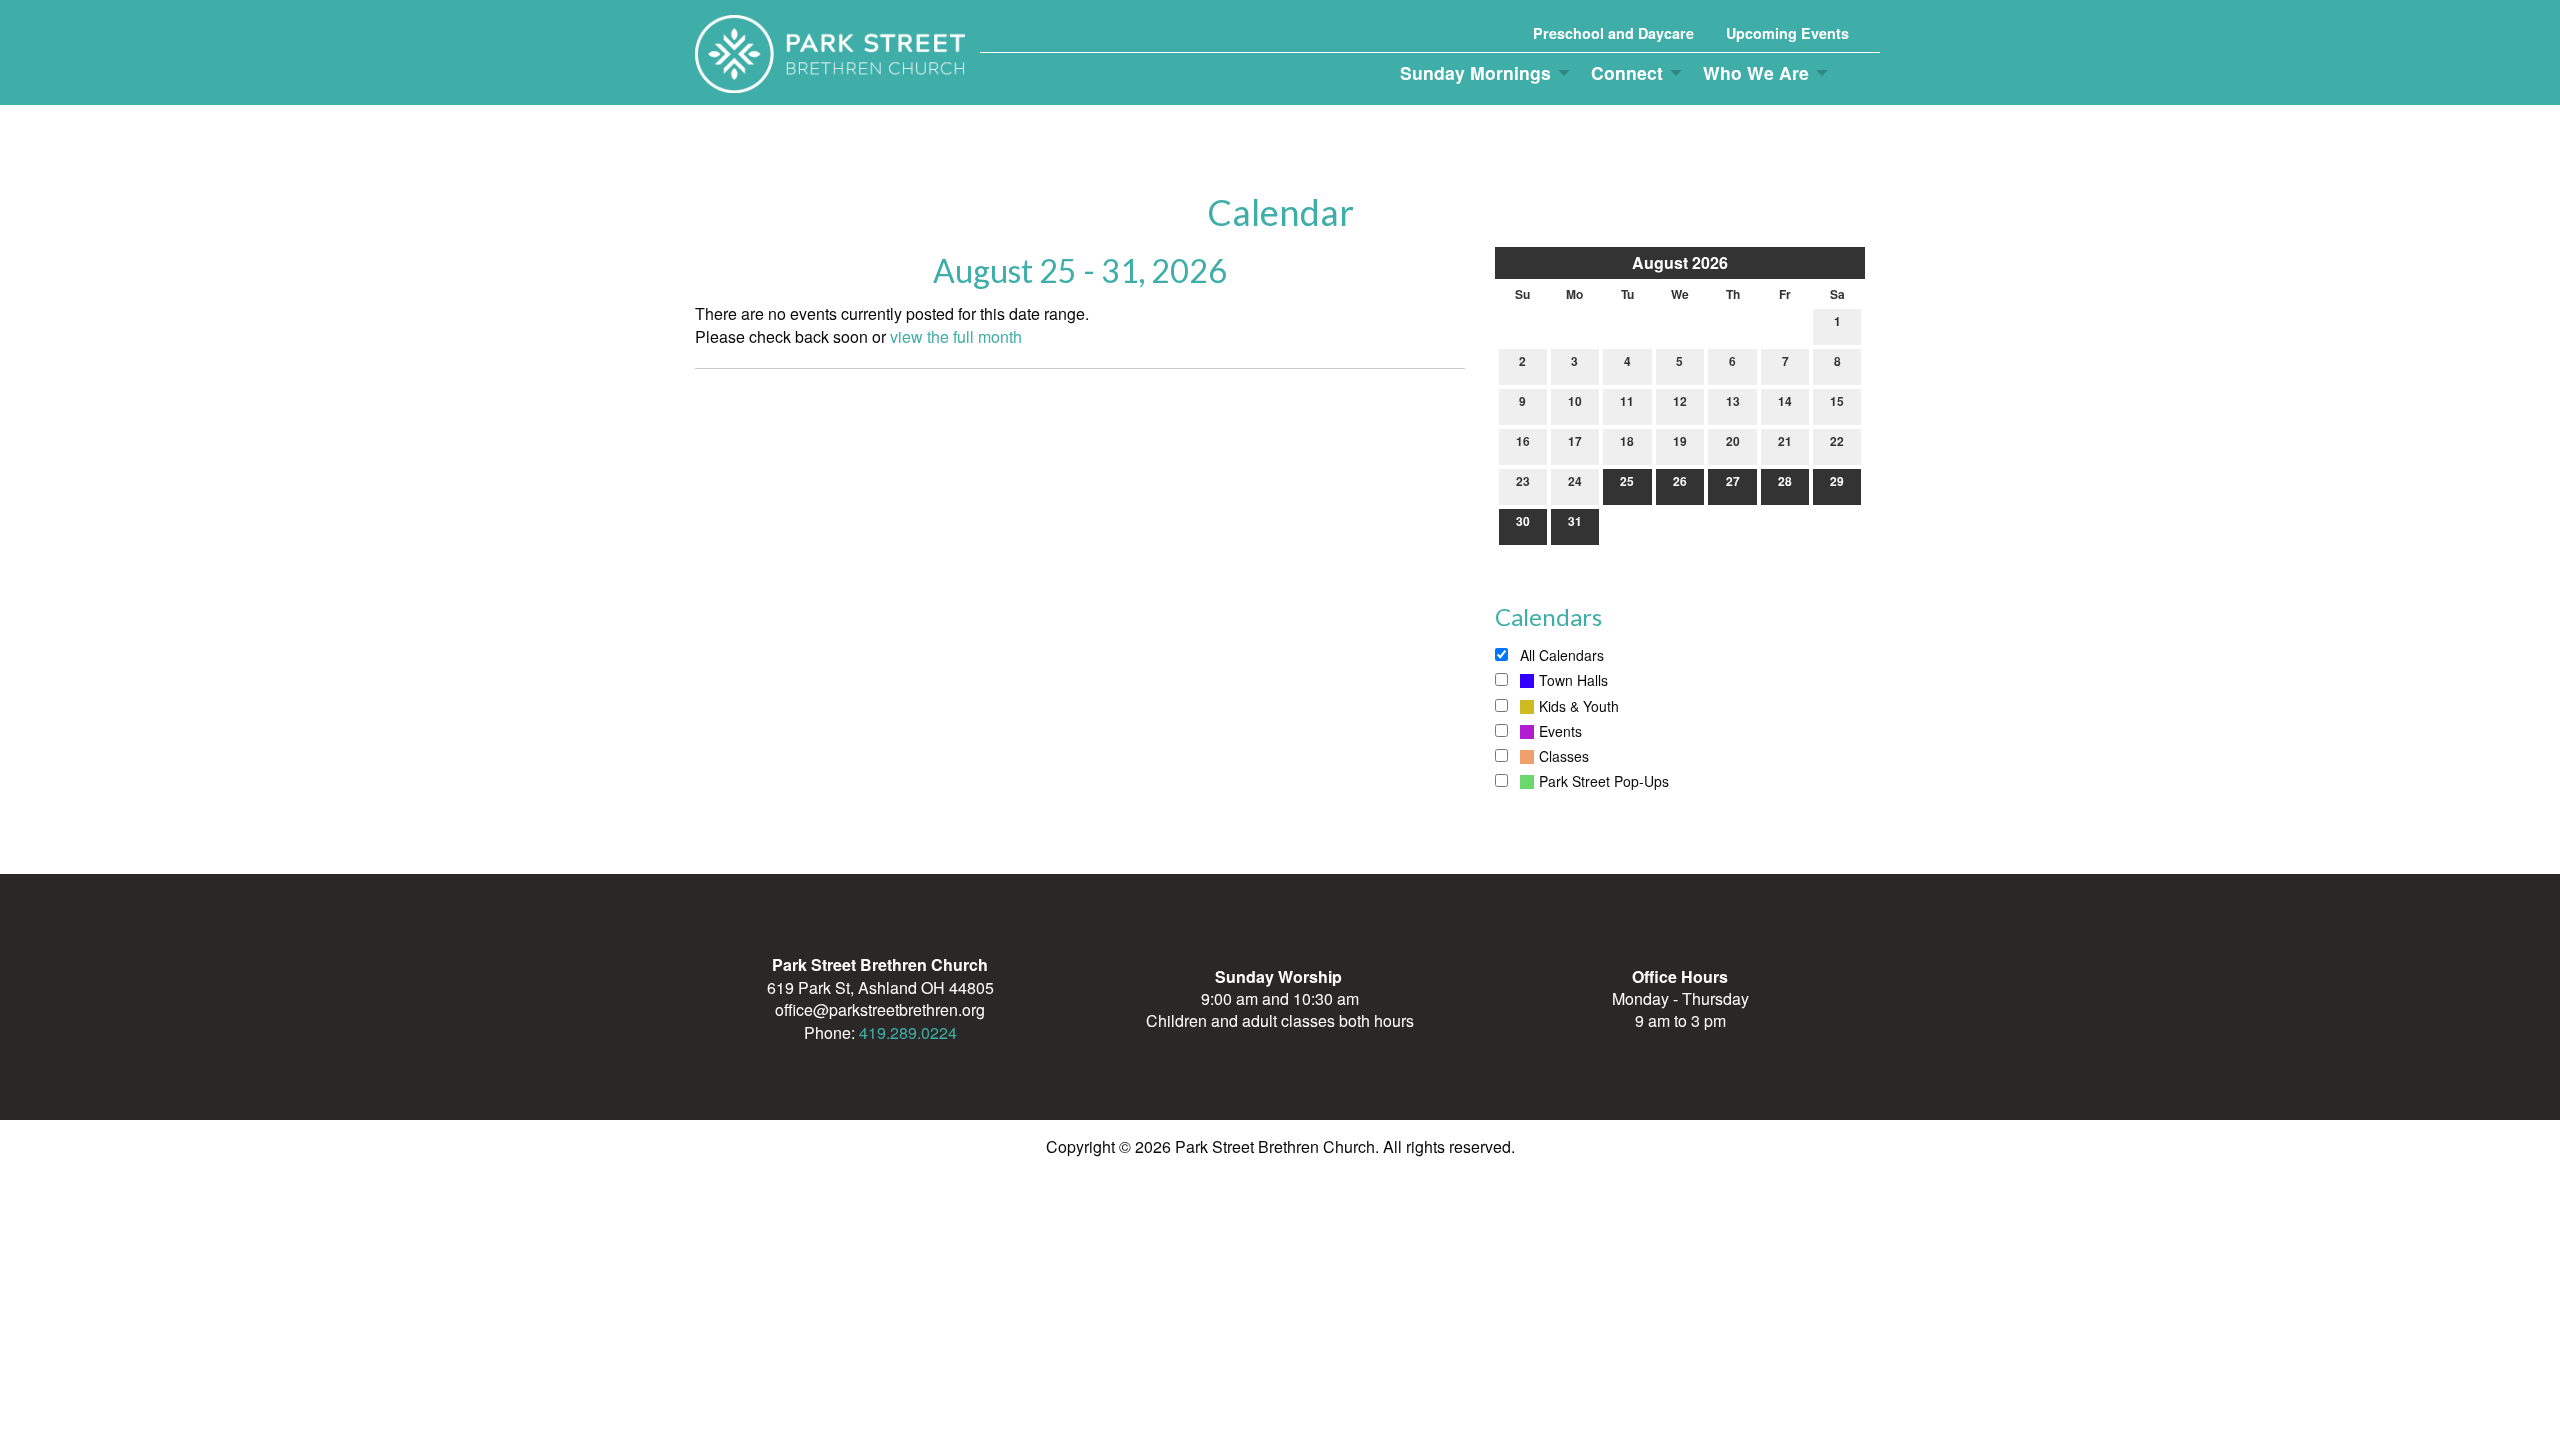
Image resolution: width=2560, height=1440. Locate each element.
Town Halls (1573, 680)
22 (1837, 441)
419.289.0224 (908, 1032)
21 (1785, 441)
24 (1575, 481)
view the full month (956, 336)
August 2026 (1680, 262)
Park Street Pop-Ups (1604, 781)
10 (1575, 401)
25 (1627, 481)
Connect (1627, 72)
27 (1733, 481)
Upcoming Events (1787, 33)
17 (1575, 441)
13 (1733, 401)
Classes (1564, 756)
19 (1680, 441)
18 (1627, 441)
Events (1560, 731)
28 (1785, 481)
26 (1680, 481)
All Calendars (1560, 655)
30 (1523, 521)
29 (1837, 481)
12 (1680, 401)
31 (1575, 521)
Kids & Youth (1579, 706)
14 (1785, 401)
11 (1627, 401)
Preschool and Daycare (1613, 33)
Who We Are (1756, 72)
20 (1733, 441)
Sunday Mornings (1475, 72)
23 (1523, 481)
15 (1837, 401)
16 (1523, 441)
